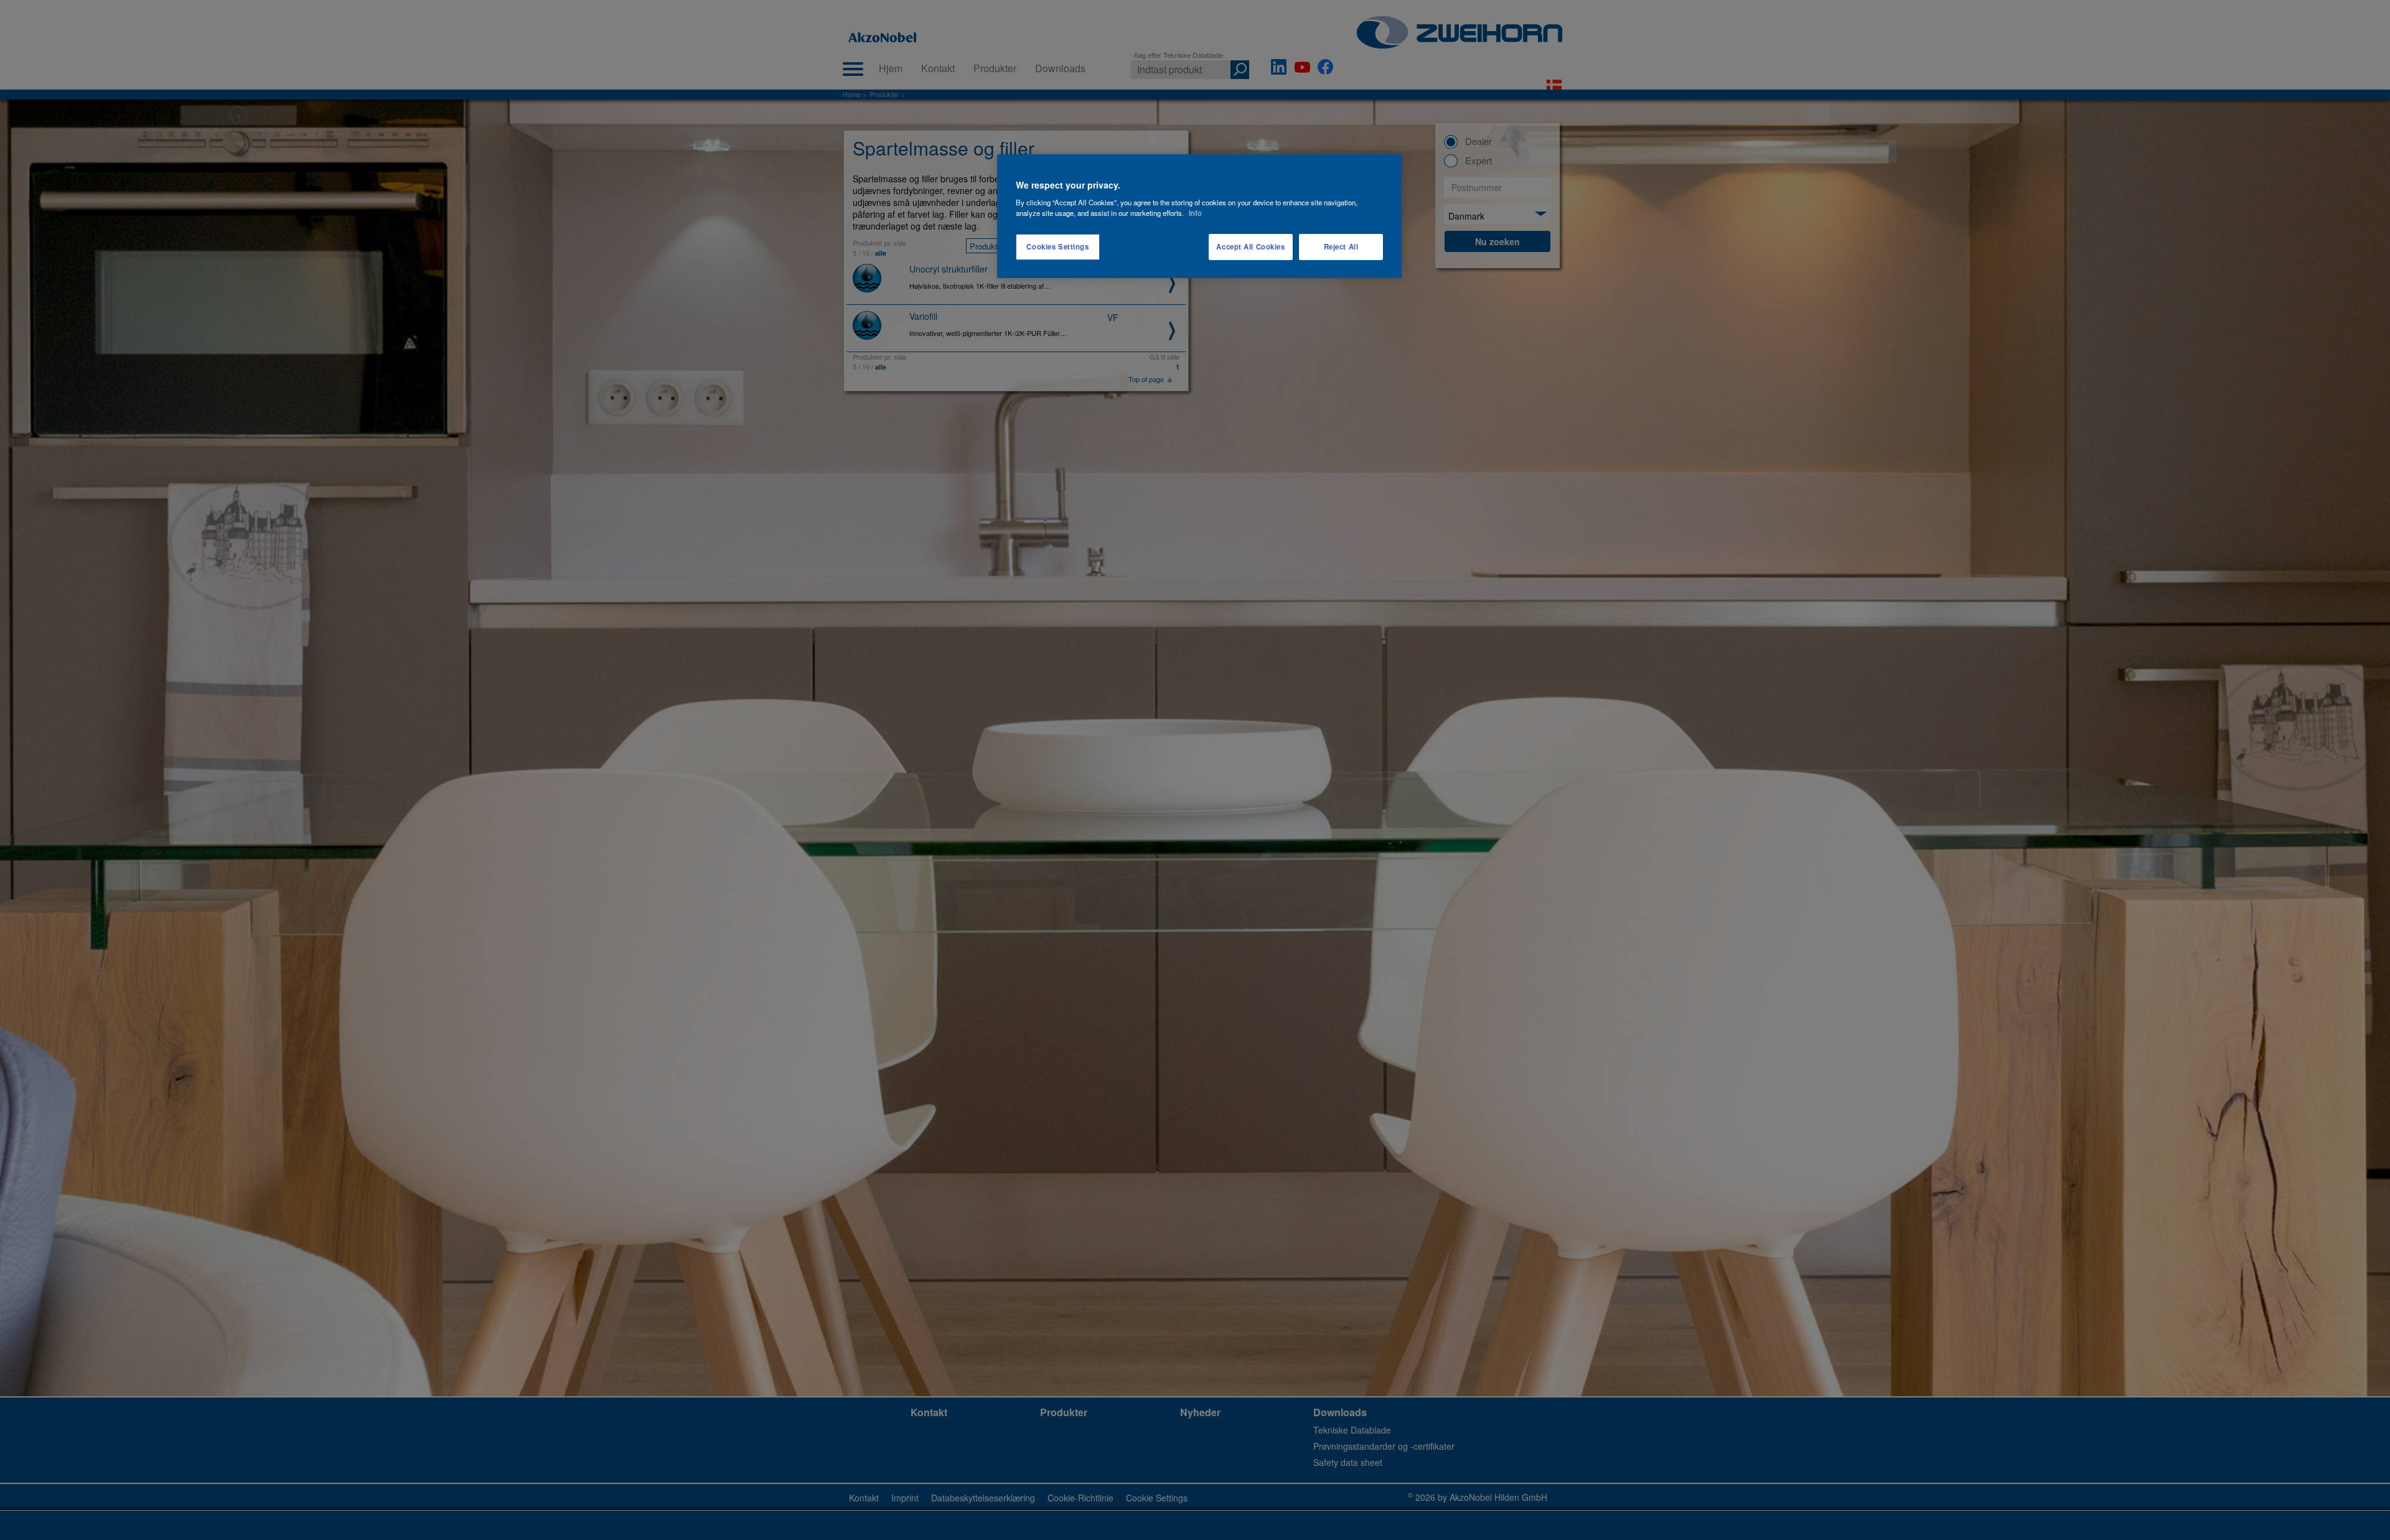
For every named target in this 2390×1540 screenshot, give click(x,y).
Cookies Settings (1057, 246)
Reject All (1341, 246)
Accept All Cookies (1250, 246)
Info (1195, 213)
